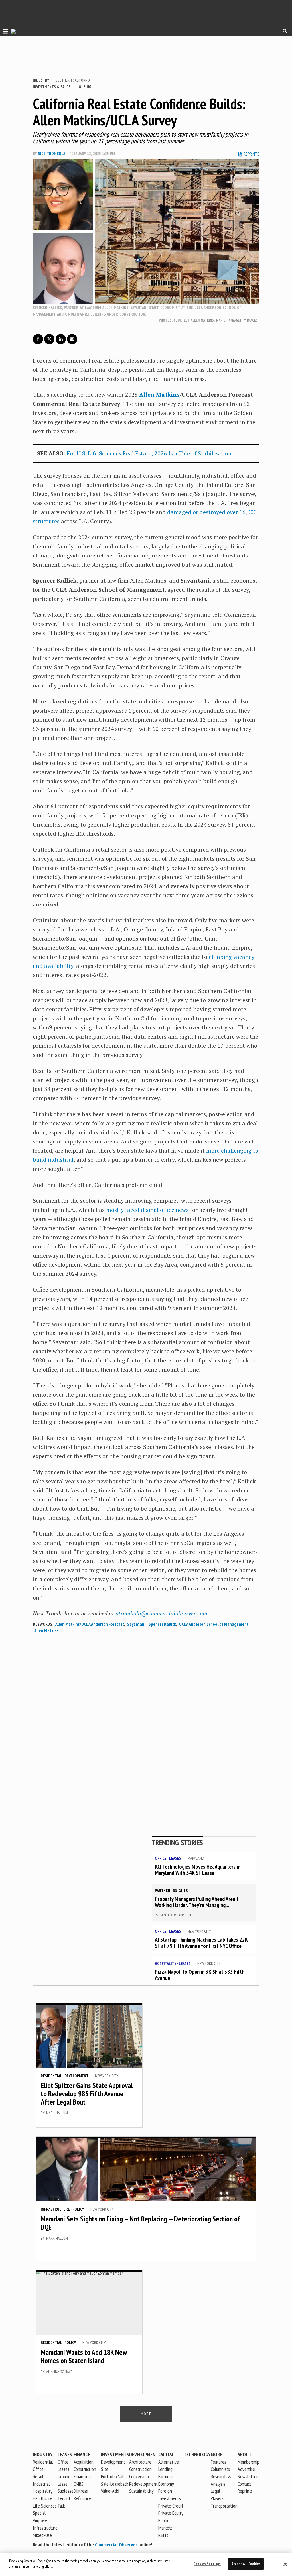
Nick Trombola (51, 154)
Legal (215, 2491)
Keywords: (43, 1624)
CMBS (79, 2484)
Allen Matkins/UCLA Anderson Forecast (90, 1624)
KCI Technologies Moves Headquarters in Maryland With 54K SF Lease (198, 1870)
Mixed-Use (42, 2535)
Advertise (246, 2469)
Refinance (82, 2498)
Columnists (220, 2469)
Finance (82, 2454)
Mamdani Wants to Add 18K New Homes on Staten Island (84, 2356)
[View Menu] (4, 31)
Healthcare (42, 2498)
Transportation (224, 2506)
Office (161, 1858)
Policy (78, 2209)
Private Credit (171, 2506)
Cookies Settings (207, 2564)
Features (218, 2462)
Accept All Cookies (246, 2564)
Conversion (139, 2476)
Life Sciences (45, 2506)
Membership (249, 2462)
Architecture (140, 2462)
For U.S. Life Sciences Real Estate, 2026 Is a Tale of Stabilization (149, 453)
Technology (197, 2454)
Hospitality (166, 1963)
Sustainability (141, 2491)
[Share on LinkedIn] (61, 339)
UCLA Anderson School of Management (214, 1624)
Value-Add (110, 2491)
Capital (166, 2454)
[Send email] (72, 339)
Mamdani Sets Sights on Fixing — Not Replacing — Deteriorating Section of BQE (140, 2223)
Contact (244, 2484)
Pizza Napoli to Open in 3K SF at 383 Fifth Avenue (200, 1975)
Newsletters (249, 2476)
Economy (166, 2484)
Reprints (245, 2491)
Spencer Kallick (162, 1624)
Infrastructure (55, 2209)
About (245, 2454)
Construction (140, 2469)
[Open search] (285, 31)
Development (76, 2076)
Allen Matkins (159, 395)
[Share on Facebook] (38, 339)
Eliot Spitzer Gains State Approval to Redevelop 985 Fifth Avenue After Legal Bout (87, 2093)
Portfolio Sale (113, 2476)
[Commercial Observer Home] (37, 31)
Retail (38, 2476)
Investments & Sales (52, 87)
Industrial (41, 2484)
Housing (84, 87)
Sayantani (136, 1624)
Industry (41, 80)
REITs (163, 2535)
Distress (81, 2491)
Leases (175, 1858)
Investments (115, 2454)
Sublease (66, 2491)
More (216, 2454)
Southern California (73, 80)
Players (217, 2498)
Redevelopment (143, 2484)
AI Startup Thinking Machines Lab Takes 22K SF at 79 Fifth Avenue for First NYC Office (201, 1943)
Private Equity (171, 2513)
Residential (51, 2076)
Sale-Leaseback (115, 2484)
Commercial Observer (116, 2545)
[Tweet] (49, 339)
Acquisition (84, 2462)
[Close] (285, 2564)
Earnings (166, 2476)
